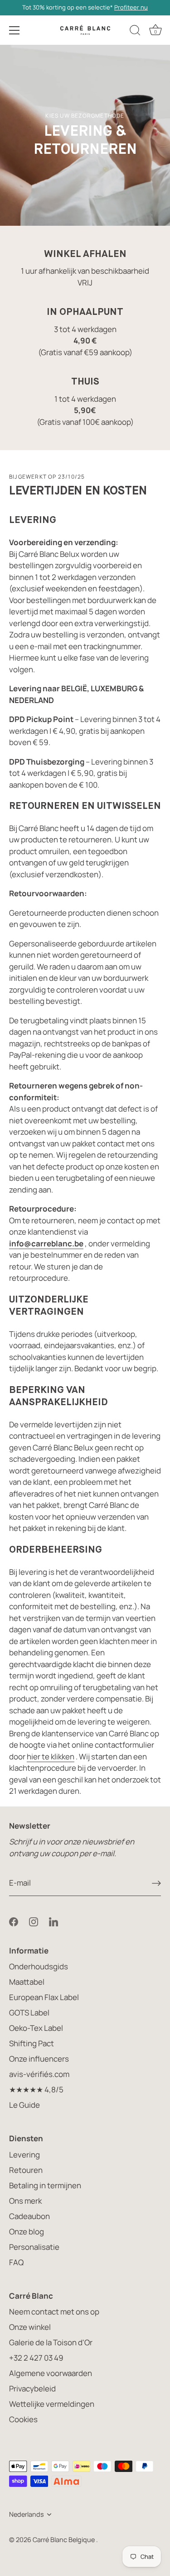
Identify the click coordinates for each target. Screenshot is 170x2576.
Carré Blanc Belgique (64, 2540)
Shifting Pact (32, 2043)
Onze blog (27, 2231)
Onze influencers (39, 2059)
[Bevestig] (156, 1883)
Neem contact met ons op (54, 2312)
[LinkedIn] (53, 1921)
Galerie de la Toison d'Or (51, 2342)
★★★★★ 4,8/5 (36, 2089)
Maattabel (27, 1982)
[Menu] (15, 30)
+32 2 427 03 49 (36, 2358)
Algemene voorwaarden (51, 2373)
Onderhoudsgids (39, 1966)
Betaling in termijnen (45, 2185)
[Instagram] (34, 1921)
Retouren (26, 2170)
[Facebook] (14, 1921)
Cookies (23, 2419)
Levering (24, 2155)
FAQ (16, 2262)
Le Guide (24, 2105)
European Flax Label (44, 1997)
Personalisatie (34, 2247)
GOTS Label (29, 2013)
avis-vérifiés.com (39, 2074)
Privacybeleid (32, 2388)
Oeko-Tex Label (36, 2028)
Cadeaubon (29, 2216)
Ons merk (25, 2201)
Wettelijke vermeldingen (52, 2404)
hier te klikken (51, 1756)
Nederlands (27, 2514)
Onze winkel (30, 2327)
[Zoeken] (135, 32)
